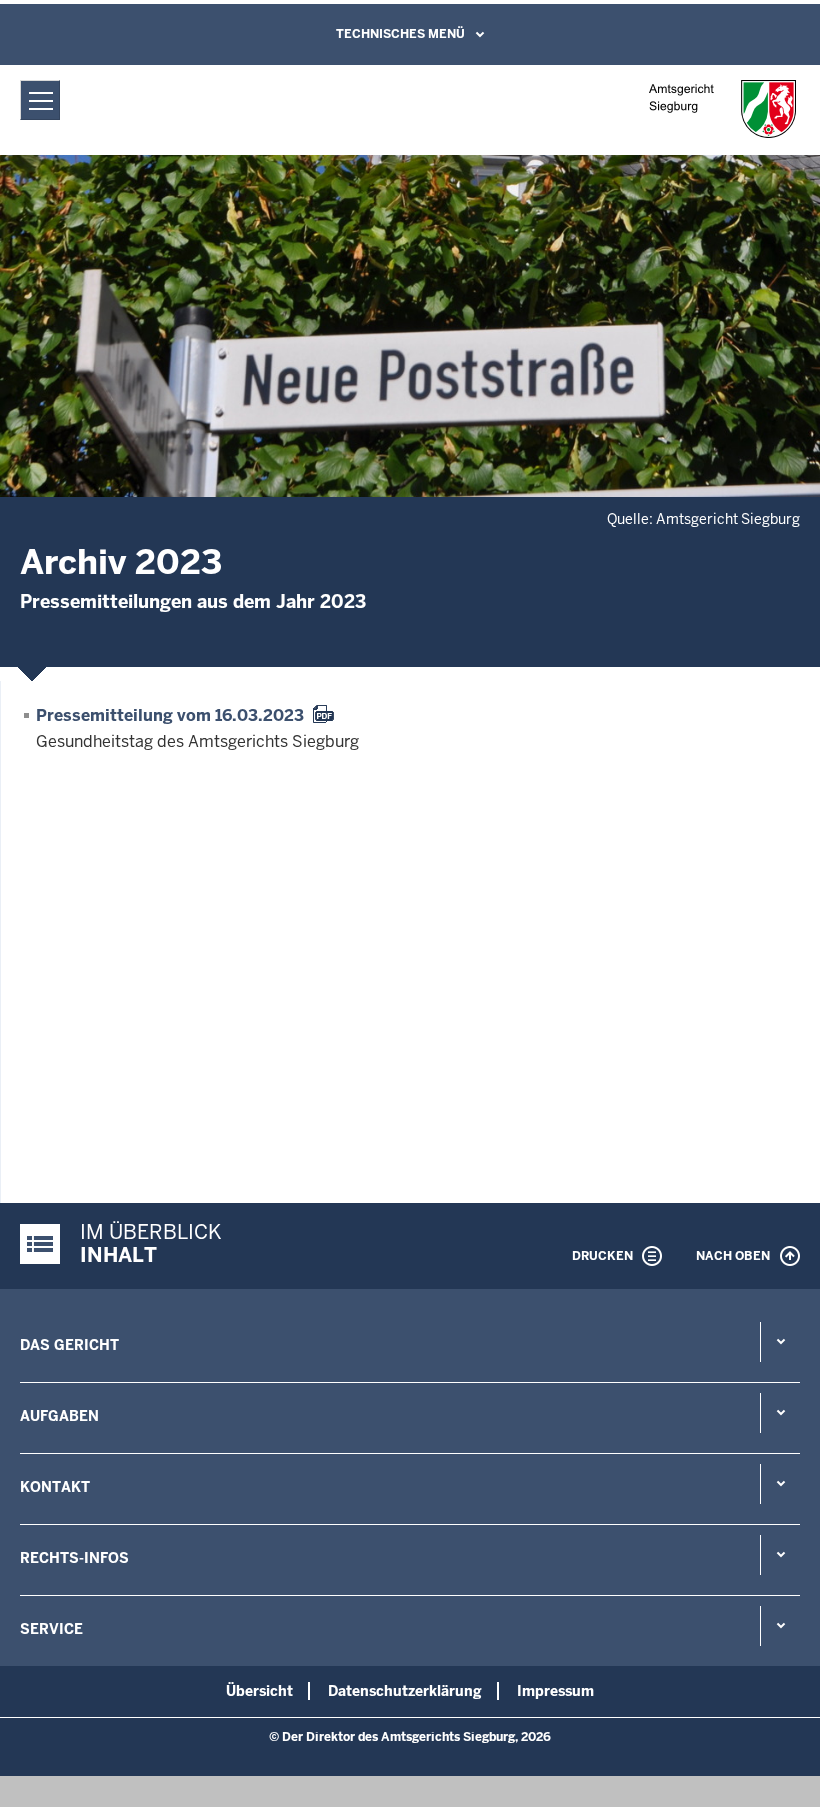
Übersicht (259, 1691)
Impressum (555, 1691)
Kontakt (55, 1487)
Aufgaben (59, 1416)
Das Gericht (69, 1345)
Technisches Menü (400, 34)
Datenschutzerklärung (405, 1691)
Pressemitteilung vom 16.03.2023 (170, 715)
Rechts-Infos (74, 1558)
